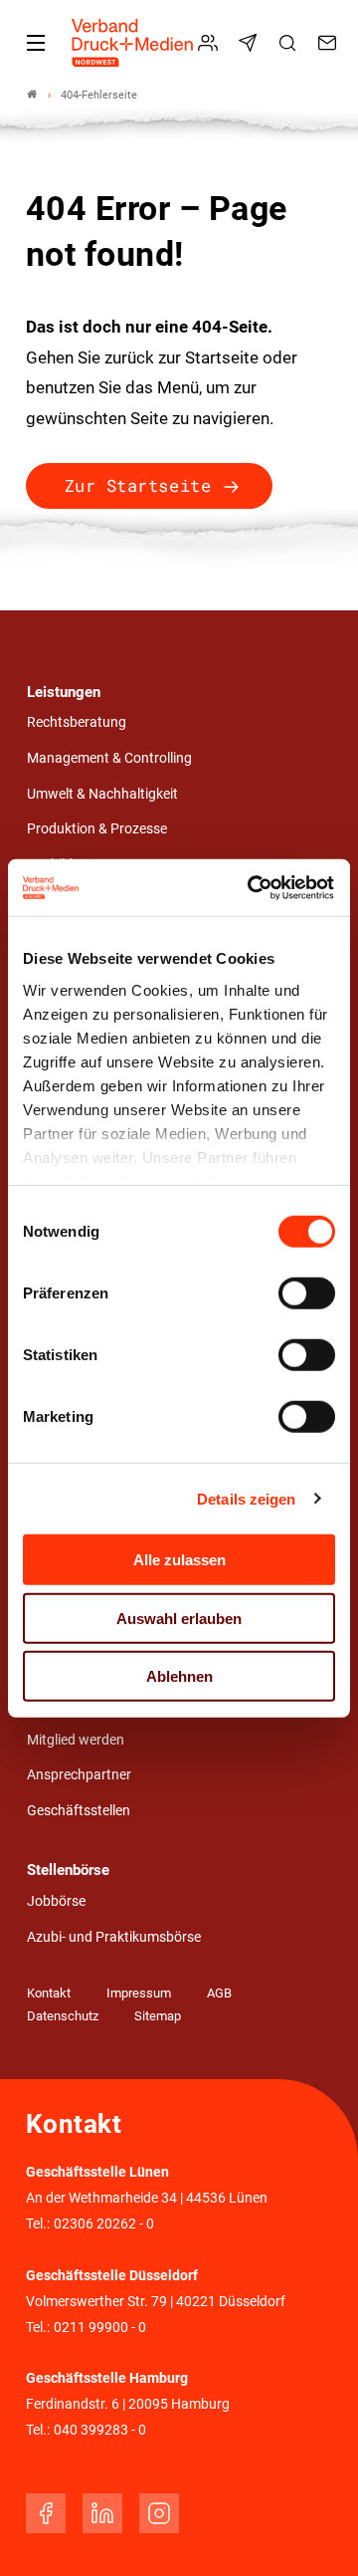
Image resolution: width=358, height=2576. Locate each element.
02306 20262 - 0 (104, 2224)
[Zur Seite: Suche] (290, 43)
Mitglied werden (76, 1740)
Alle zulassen (179, 1560)
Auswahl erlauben (179, 1618)
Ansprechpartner (79, 1775)
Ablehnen (179, 1676)
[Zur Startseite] (133, 43)
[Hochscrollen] (315, 2533)
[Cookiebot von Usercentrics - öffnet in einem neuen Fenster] (253, 887)
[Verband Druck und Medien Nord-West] (32, 95)
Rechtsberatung (77, 722)
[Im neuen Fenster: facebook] (46, 2513)
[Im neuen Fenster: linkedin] (102, 2513)
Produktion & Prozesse (97, 829)
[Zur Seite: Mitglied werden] (211, 43)
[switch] (307, 1293)
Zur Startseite (138, 485)
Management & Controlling (109, 758)
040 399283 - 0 (100, 2430)
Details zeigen (246, 1498)
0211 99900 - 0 (100, 2328)
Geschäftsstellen (79, 1811)
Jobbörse (56, 1901)
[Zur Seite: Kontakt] (330, 43)
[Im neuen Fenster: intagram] (159, 2513)
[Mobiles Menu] (36, 43)
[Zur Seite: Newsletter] (251, 43)
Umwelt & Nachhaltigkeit (102, 794)
